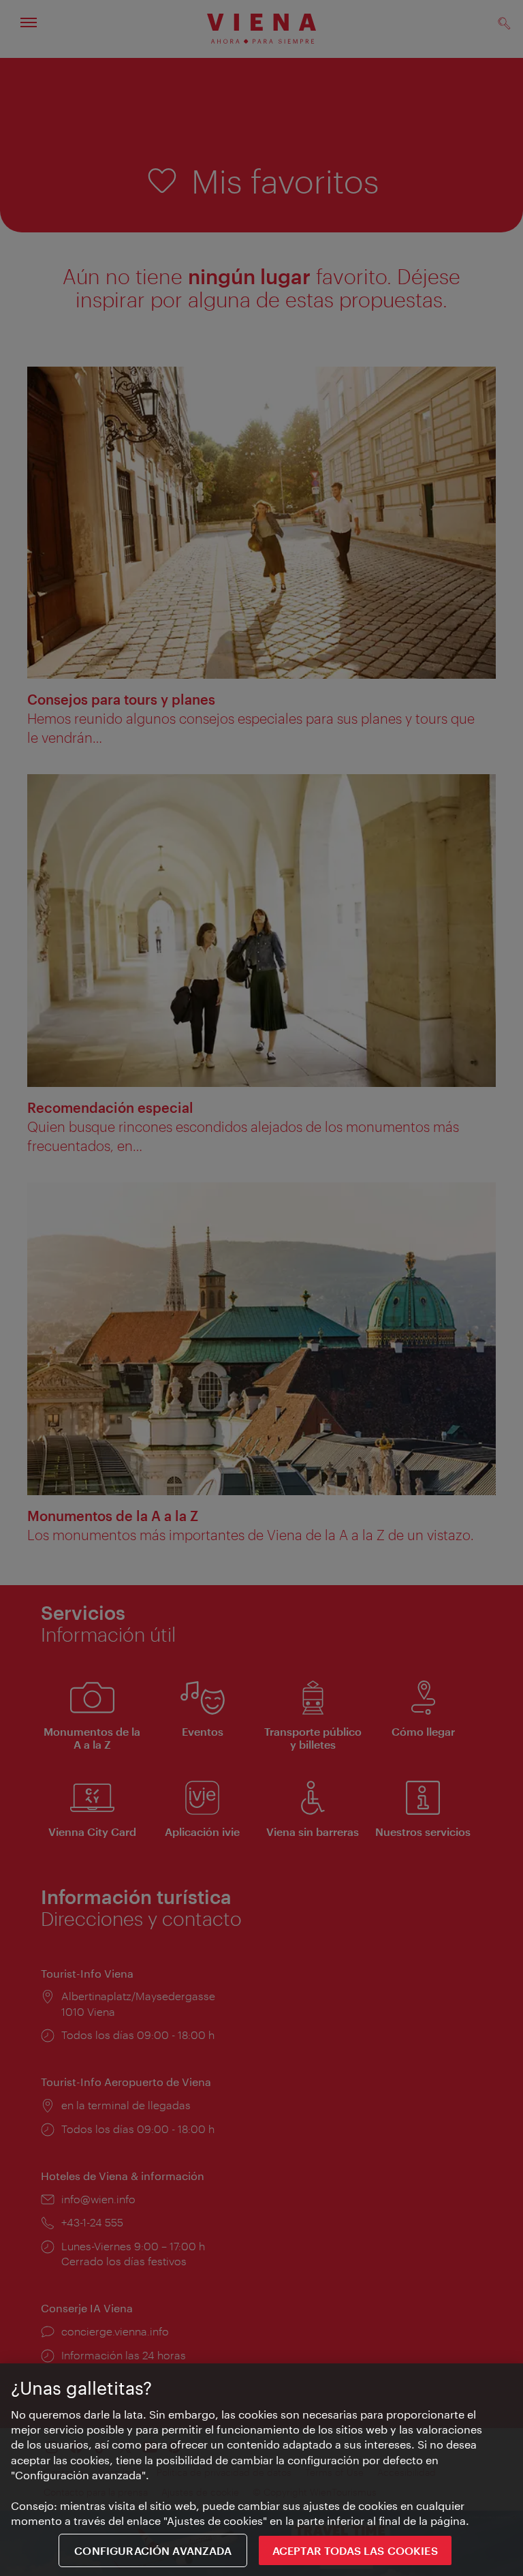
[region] (261, 2470)
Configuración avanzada (153, 2550)
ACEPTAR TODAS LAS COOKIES (355, 2550)
